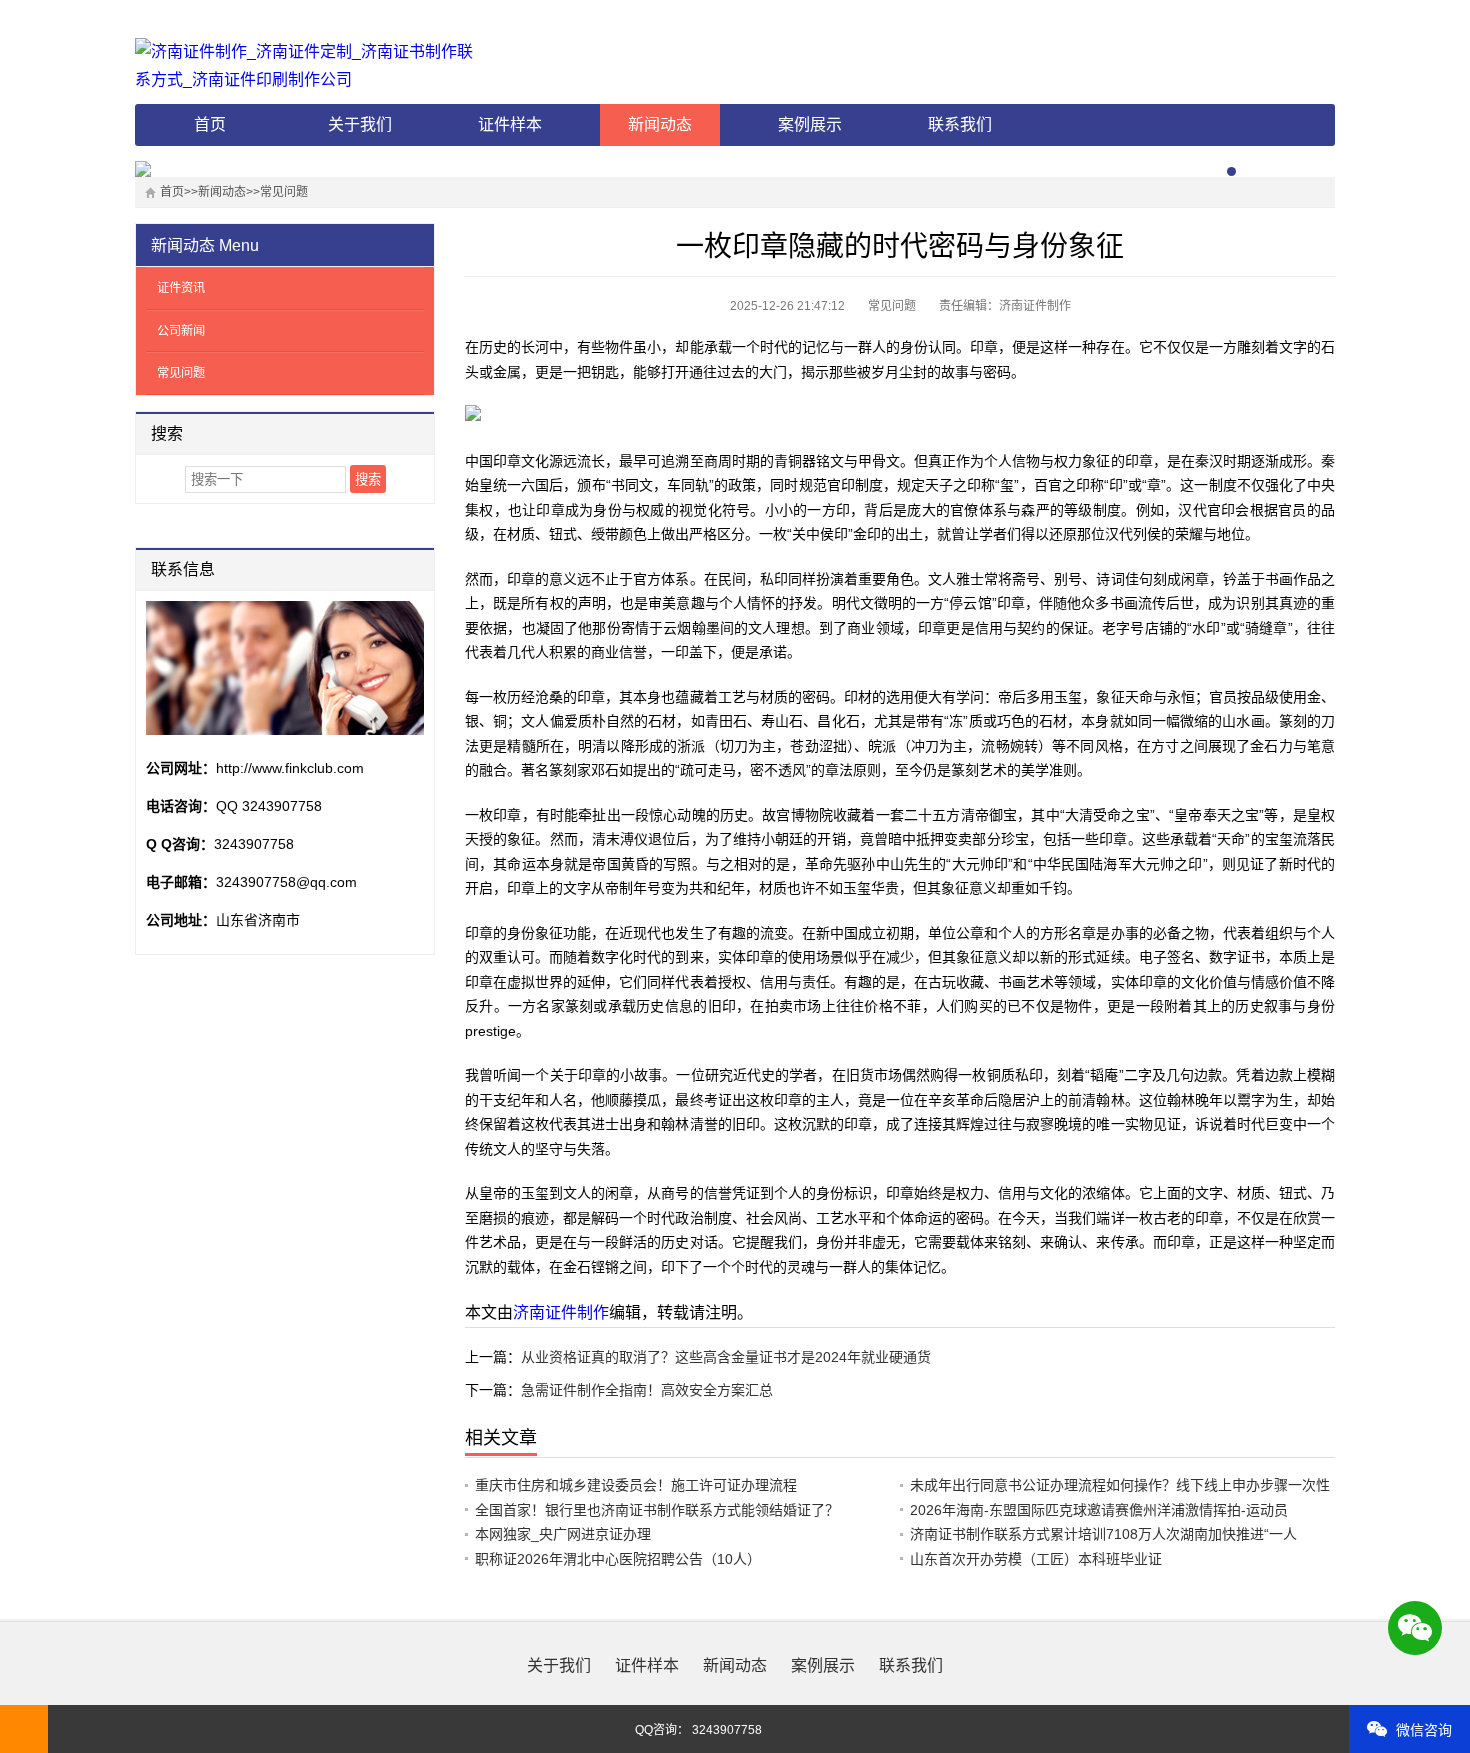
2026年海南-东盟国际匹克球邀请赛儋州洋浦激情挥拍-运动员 (1099, 1510)
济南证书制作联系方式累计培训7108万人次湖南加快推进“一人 (1103, 1534)
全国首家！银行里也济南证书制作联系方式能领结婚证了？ (657, 1510)
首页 (210, 124)
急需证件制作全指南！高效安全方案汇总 (647, 1390)
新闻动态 (660, 124)
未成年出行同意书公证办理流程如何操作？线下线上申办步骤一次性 (1120, 1485)
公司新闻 (181, 331)
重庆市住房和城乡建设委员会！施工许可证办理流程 (636, 1485)
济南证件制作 (561, 1312)
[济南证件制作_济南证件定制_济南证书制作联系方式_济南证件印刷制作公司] (310, 66)
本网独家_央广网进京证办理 (563, 1534)
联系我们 (960, 124)
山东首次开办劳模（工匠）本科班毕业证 (1036, 1559)
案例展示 (810, 124)
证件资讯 (181, 288)
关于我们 (360, 124)
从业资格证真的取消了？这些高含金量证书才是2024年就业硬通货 (726, 1357)
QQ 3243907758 (269, 806)
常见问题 (284, 192)
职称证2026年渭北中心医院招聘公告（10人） (618, 1559)
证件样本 (510, 124)
